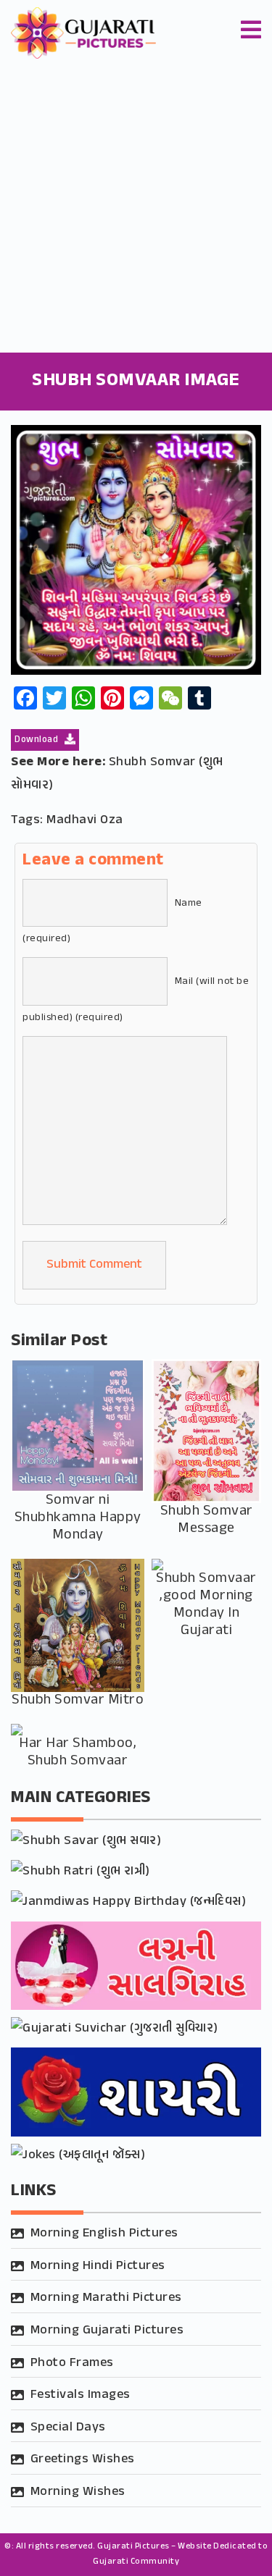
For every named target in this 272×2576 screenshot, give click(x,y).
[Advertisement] (136, 210)
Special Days (68, 2428)
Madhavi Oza (85, 820)
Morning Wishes (78, 2492)
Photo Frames (72, 2363)
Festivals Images (81, 2395)
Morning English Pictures (104, 2234)
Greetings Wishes (83, 2459)
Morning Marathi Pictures (106, 2298)
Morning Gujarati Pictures (107, 2331)
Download (38, 740)
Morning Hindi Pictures (98, 2266)
